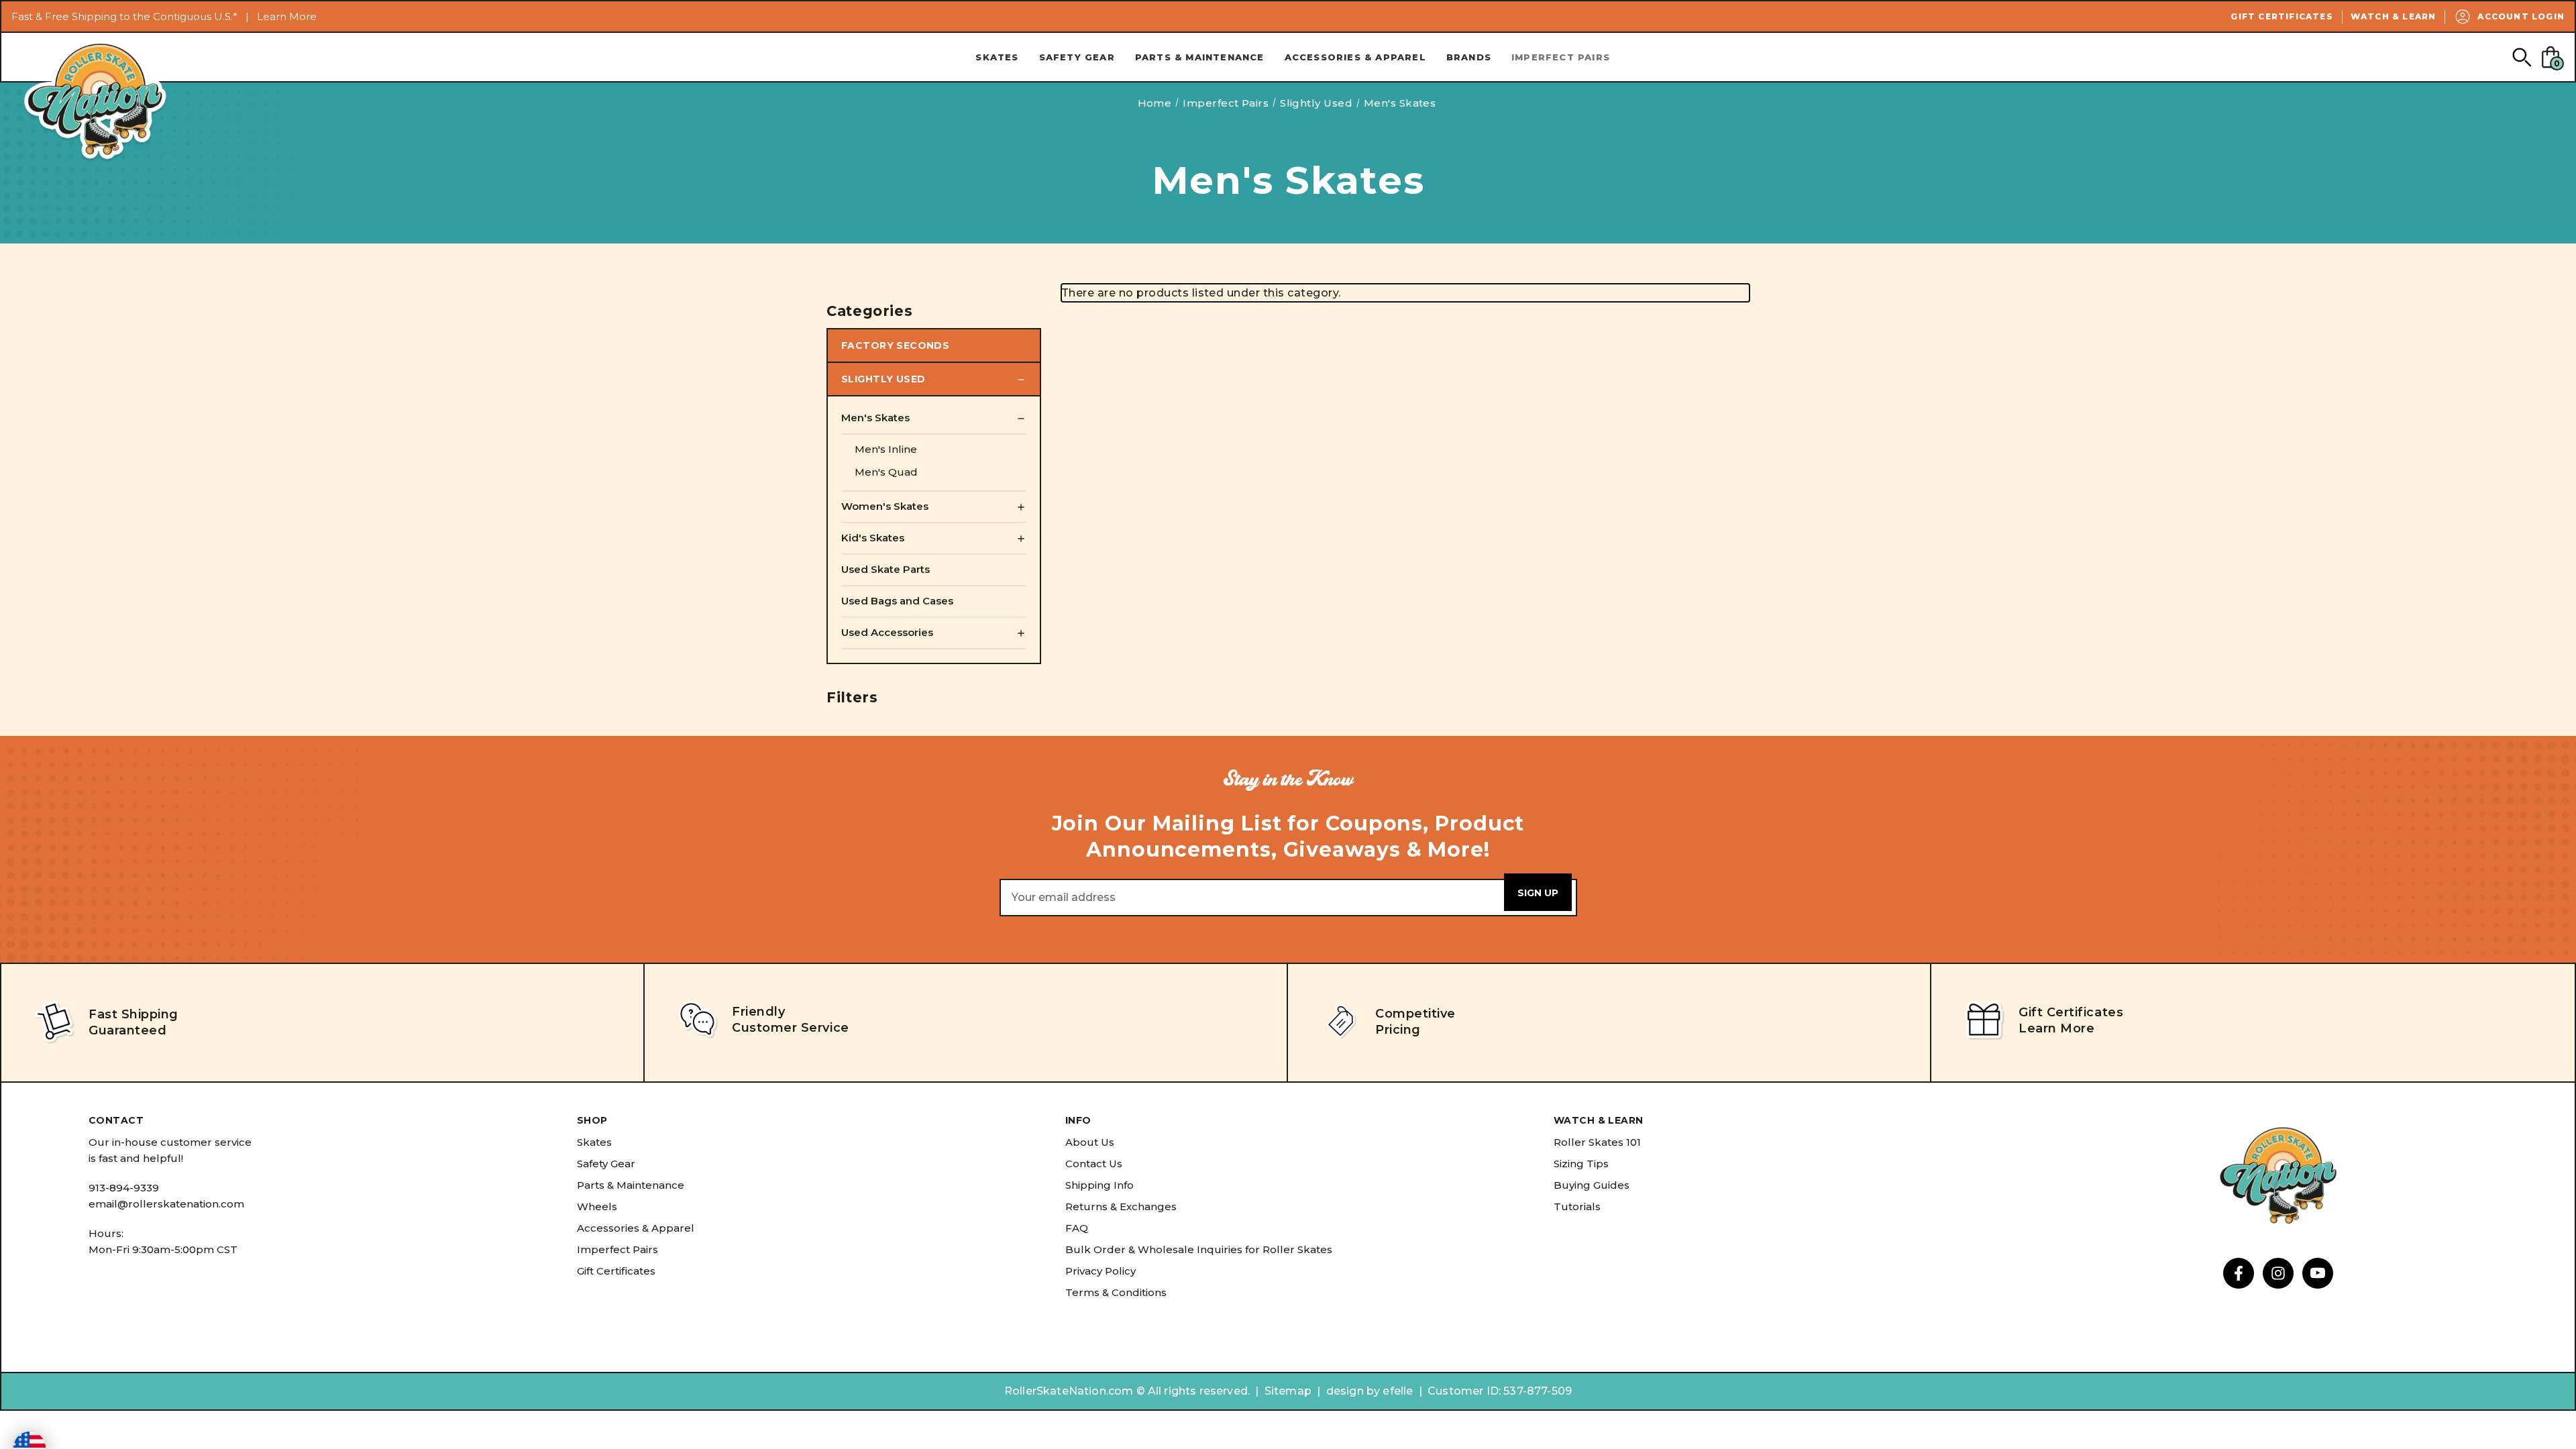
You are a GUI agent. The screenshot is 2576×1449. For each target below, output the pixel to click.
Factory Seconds (895, 345)
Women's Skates (885, 506)
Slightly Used (883, 379)
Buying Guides (1592, 1185)
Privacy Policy (1101, 1271)
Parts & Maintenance (1200, 57)
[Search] (2521, 57)
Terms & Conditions (1116, 1292)
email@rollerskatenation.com (166, 1204)
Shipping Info (1099, 1185)
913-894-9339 (124, 1188)
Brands (1469, 57)
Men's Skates (875, 418)
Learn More (287, 16)
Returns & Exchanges (1121, 1206)
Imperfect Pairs (1561, 57)
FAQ (1077, 1228)
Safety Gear (1077, 57)
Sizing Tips (1581, 1164)
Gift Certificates (2282, 16)
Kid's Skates (873, 538)
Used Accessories (887, 632)
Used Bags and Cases (897, 601)
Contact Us (1094, 1164)
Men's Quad (886, 472)
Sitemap (1288, 1391)
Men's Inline (886, 449)
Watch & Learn (2394, 16)
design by (1353, 1391)
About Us (1090, 1142)
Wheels (597, 1206)
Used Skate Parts (885, 569)
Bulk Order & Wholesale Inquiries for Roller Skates (1199, 1249)
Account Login (2521, 16)
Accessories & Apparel (1355, 57)
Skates (997, 57)
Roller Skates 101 (1597, 1142)
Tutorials (1577, 1206)
